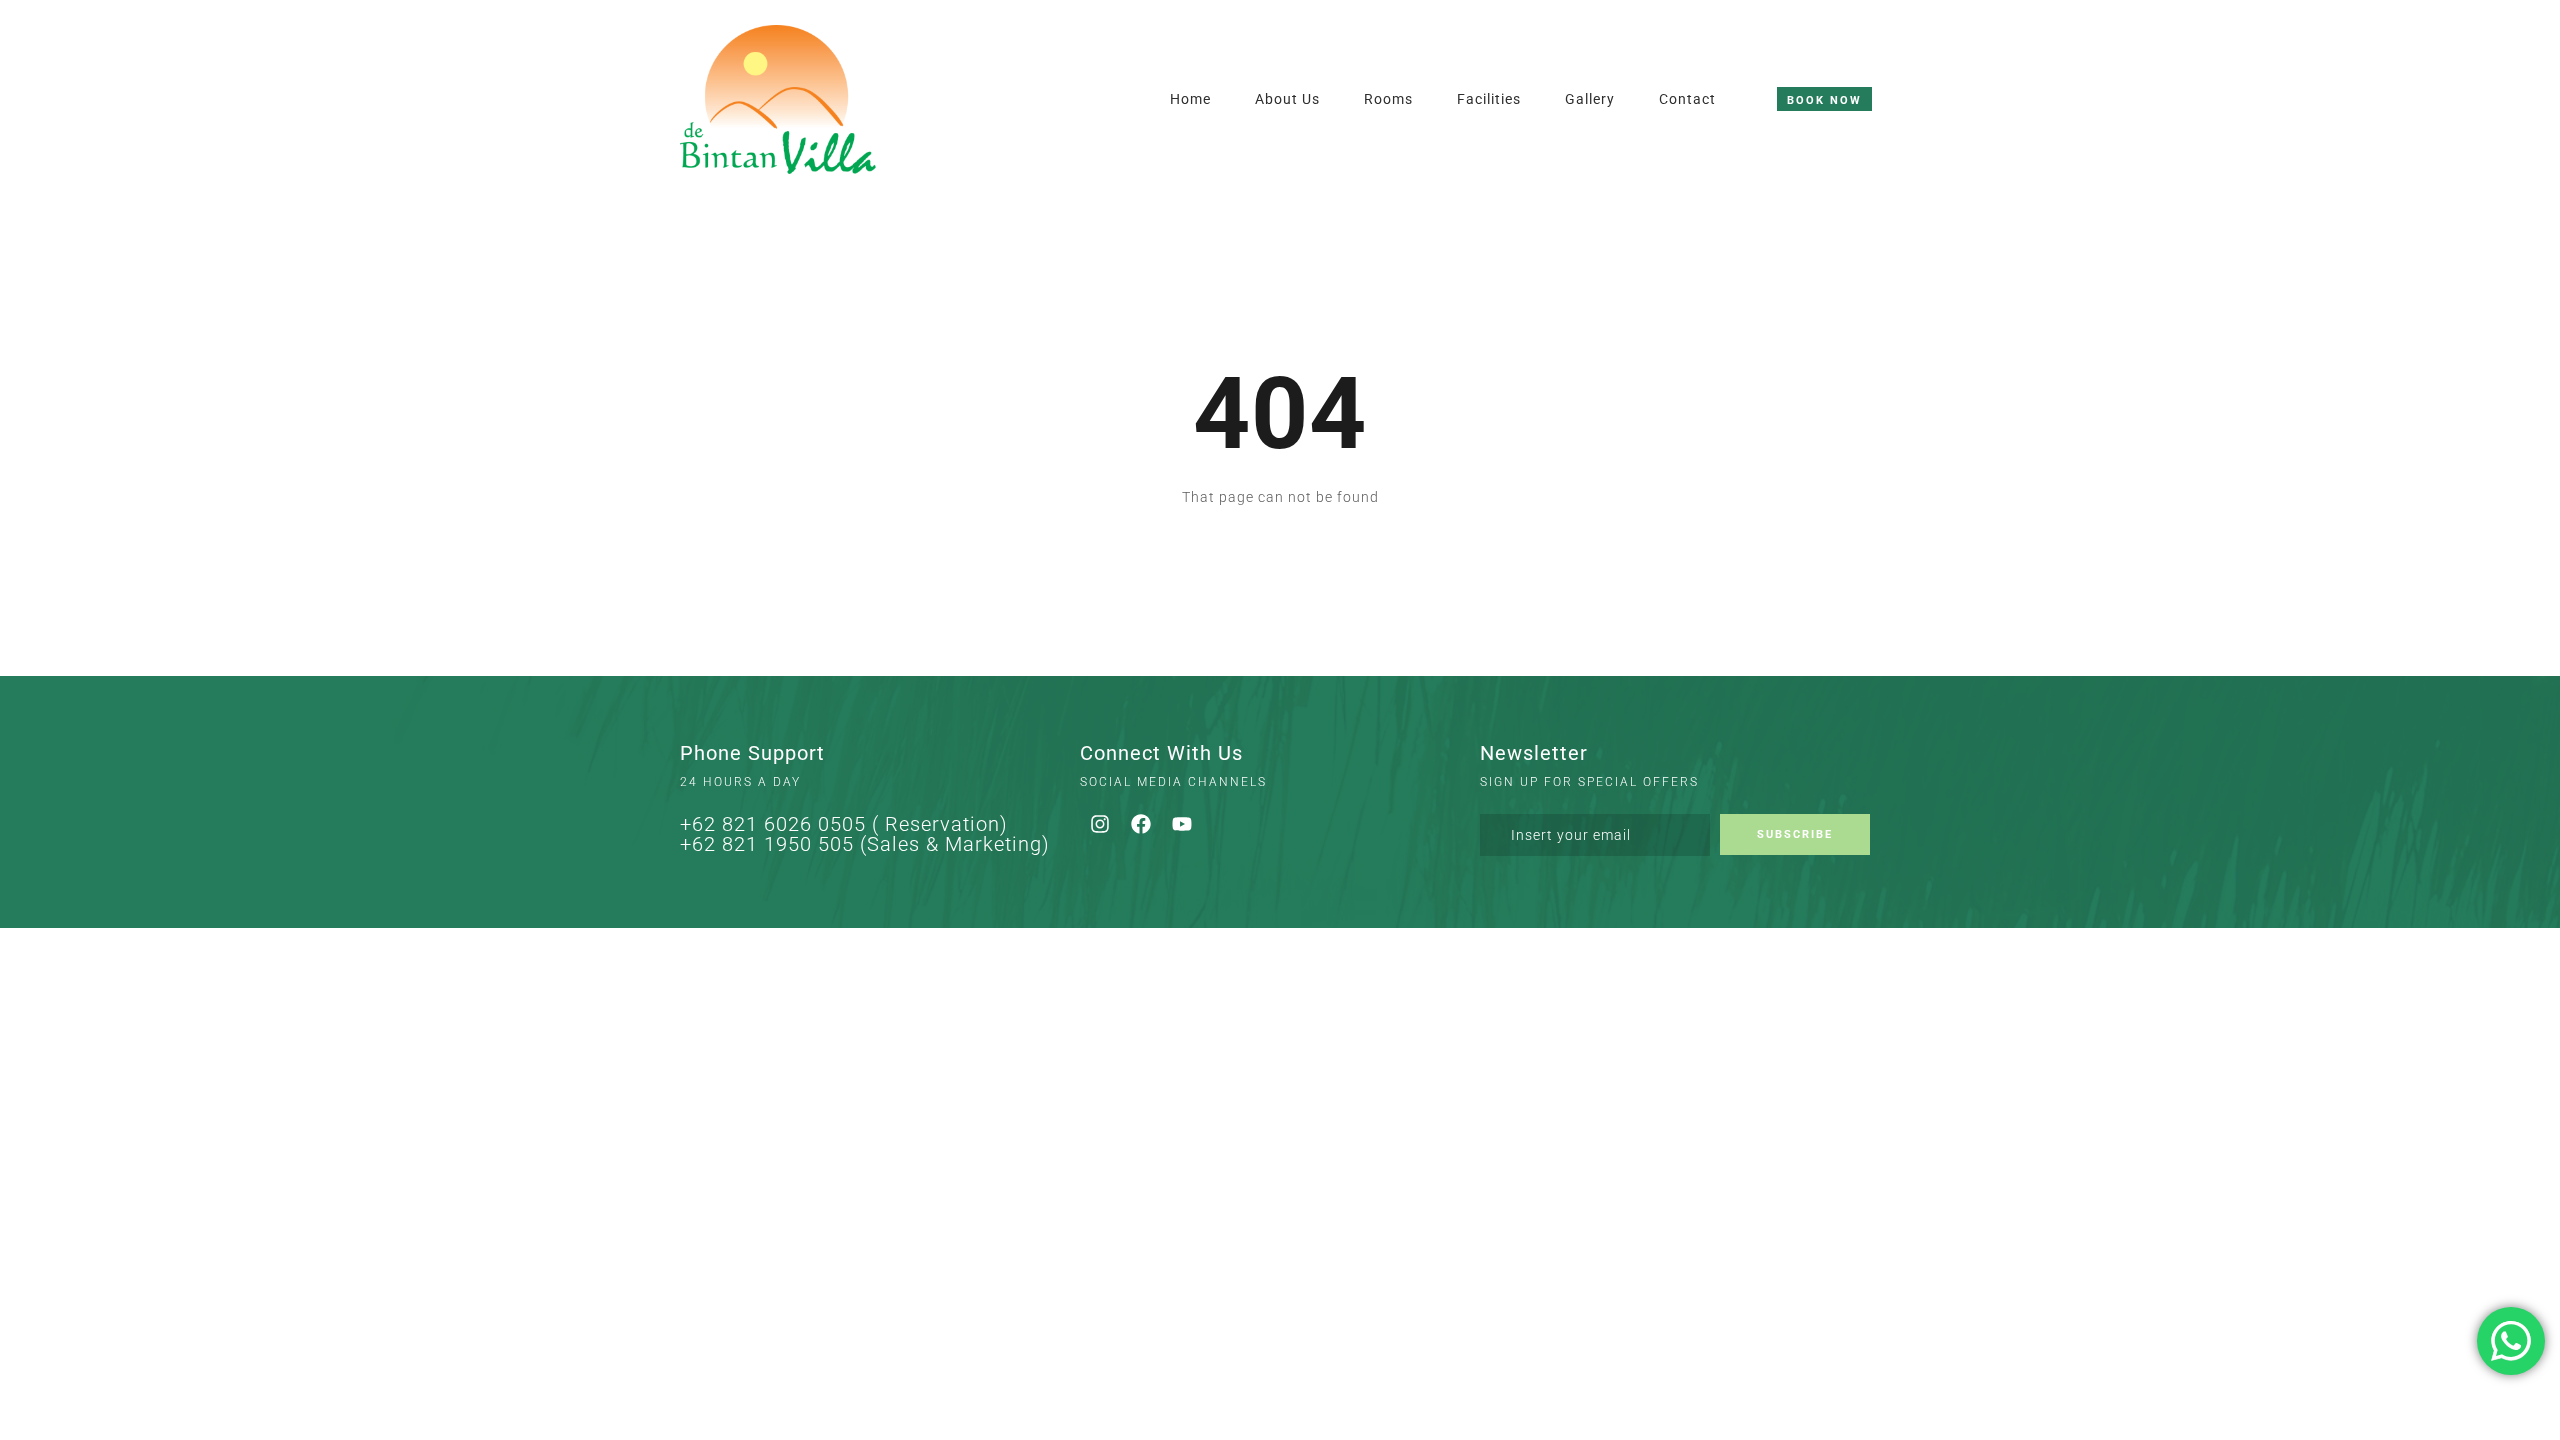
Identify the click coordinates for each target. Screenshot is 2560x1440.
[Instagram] (1100, 824)
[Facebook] (1141, 824)
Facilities (1489, 99)
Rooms (1388, 99)
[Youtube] (1182, 824)
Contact (1687, 99)
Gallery (1590, 99)
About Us (1287, 99)
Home (1190, 99)
